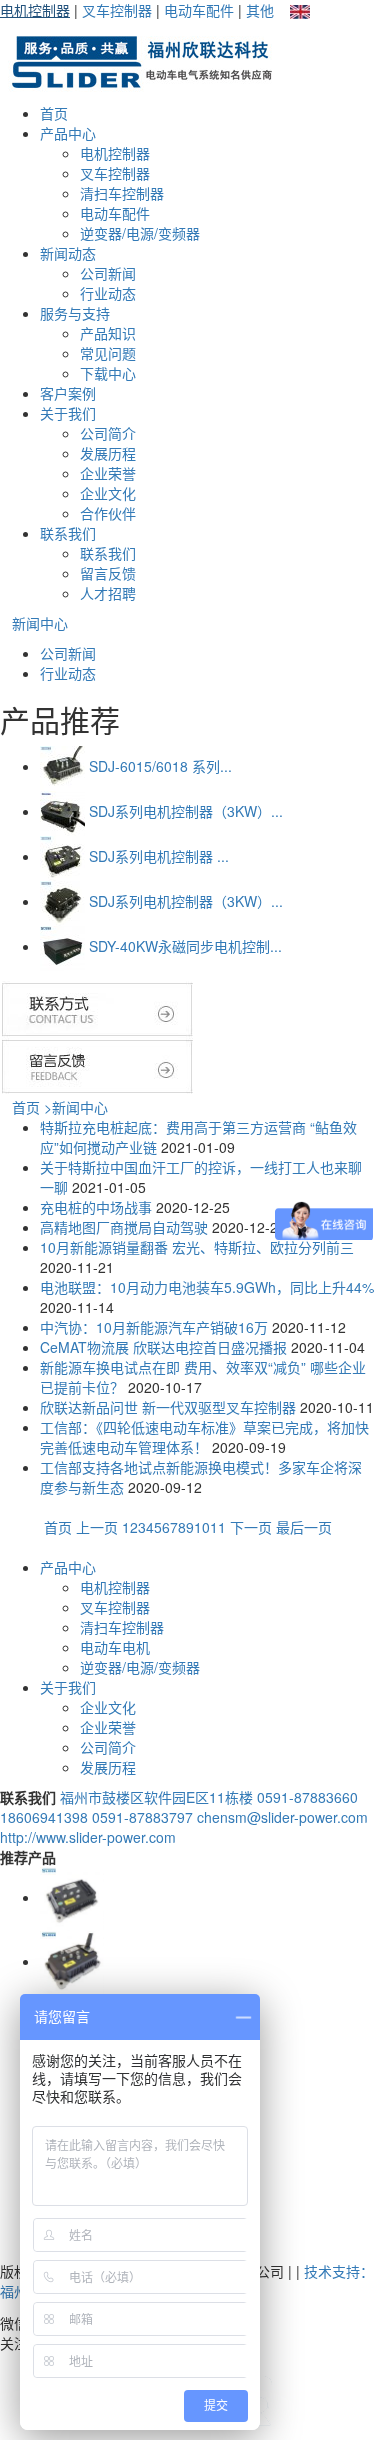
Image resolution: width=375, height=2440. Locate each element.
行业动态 (108, 293)
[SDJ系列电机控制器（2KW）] (72, 1961)
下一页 (251, 1527)
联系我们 (68, 533)
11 (218, 1527)
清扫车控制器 (122, 193)
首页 (54, 113)
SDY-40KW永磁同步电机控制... (185, 946)
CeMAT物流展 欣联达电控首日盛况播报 (163, 1347)
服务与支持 (75, 313)
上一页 (99, 1527)
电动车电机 (115, 1647)
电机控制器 (35, 10)
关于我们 (68, 413)
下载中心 (108, 373)
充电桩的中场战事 (96, 1207)
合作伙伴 (108, 513)
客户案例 (68, 393)
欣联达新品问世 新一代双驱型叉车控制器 (168, 1407)
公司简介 (108, 433)
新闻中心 (40, 623)
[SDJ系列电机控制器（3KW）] (62, 811)
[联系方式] (98, 1007)
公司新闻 (108, 273)
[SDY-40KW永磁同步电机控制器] (62, 946)
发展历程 (108, 453)
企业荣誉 (108, 473)
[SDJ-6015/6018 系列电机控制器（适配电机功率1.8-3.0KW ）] (62, 766)
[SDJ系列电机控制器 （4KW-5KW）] (62, 856)
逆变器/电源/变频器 (140, 233)
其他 (260, 10)
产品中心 (68, 133)
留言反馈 (108, 573)
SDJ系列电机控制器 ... (159, 856)
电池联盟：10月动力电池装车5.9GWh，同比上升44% (207, 1287)
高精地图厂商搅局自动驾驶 (124, 1227)
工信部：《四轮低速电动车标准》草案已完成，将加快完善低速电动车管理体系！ (204, 1437)
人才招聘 (108, 593)
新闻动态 (68, 253)
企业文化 (108, 493)
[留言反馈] (100, 1065)
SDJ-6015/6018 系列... (160, 766)
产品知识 (108, 333)
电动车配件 (199, 10)
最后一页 (304, 1527)
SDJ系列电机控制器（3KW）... (186, 811)
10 (202, 1527)
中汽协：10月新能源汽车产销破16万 (154, 1327)
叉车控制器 (117, 10)
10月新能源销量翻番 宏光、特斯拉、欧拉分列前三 (197, 1247)
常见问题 (108, 353)
